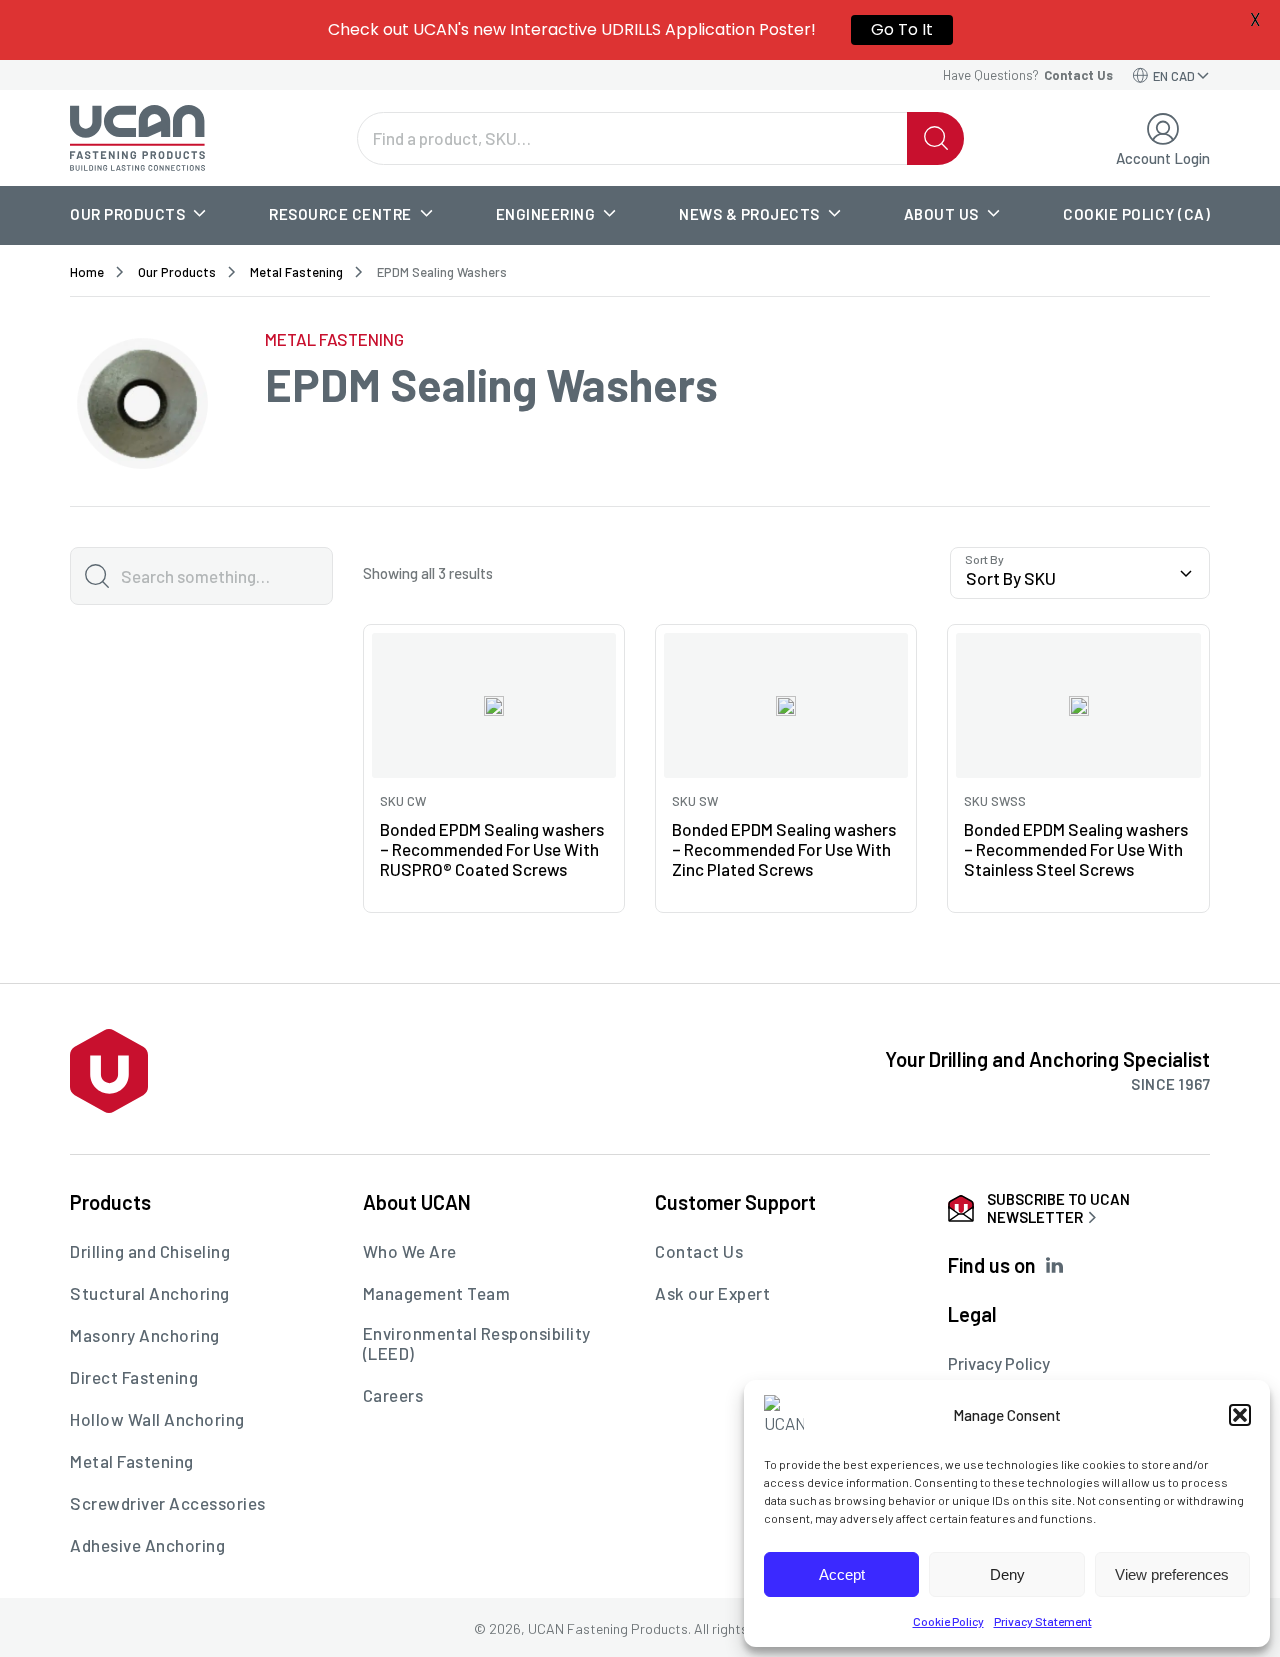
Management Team (437, 1293)
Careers (393, 1395)
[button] (1240, 1415)
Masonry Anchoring (145, 1335)
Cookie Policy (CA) (1136, 214)
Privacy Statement (1043, 1621)
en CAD (1174, 76)
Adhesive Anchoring (147, 1545)
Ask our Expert (712, 1293)
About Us (941, 214)
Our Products (127, 214)
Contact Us (699, 1251)
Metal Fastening (296, 272)
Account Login (1163, 158)
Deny (1007, 1574)
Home (87, 272)
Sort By (984, 559)
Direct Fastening (134, 1377)
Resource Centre (340, 214)
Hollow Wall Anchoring (157, 1419)
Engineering (546, 214)
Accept (842, 1574)
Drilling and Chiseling (150, 1251)
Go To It (902, 29)
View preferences (1172, 1574)
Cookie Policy (948, 1621)
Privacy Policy (999, 1363)
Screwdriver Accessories (168, 1503)
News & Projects (749, 214)
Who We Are (410, 1251)
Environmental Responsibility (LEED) (477, 1343)
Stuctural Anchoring (150, 1293)
